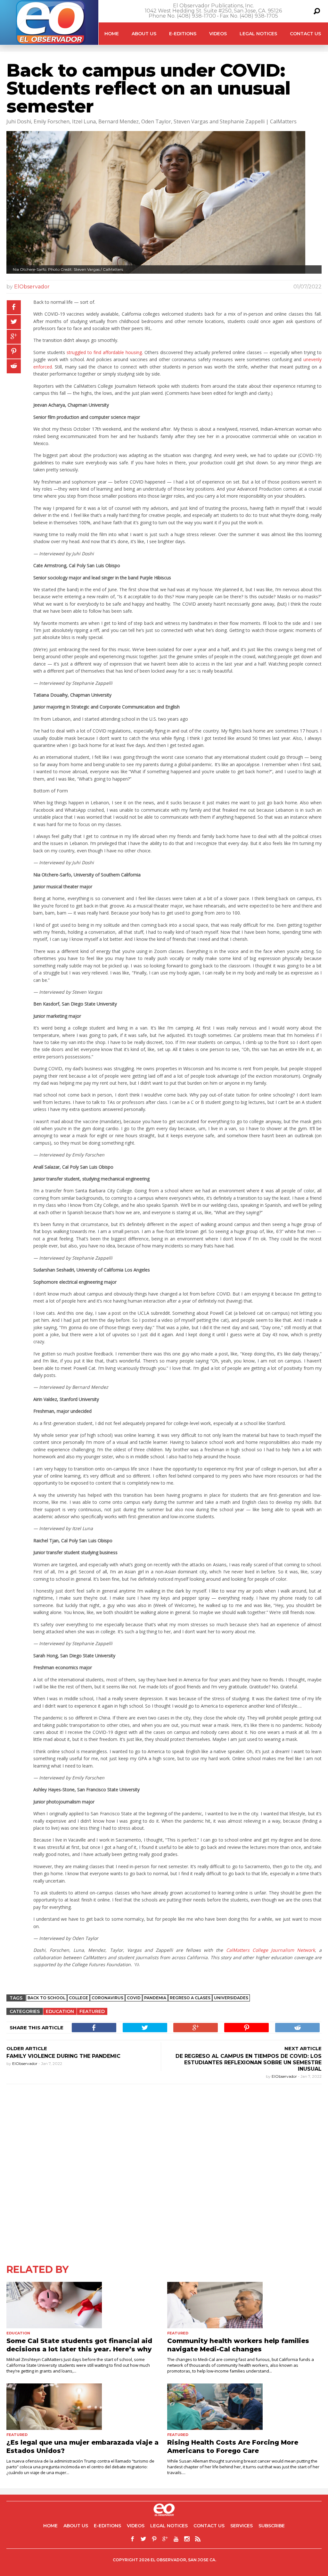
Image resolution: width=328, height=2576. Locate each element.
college (78, 1998)
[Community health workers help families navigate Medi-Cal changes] (244, 2305)
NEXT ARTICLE (303, 2048)
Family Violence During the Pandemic (63, 2056)
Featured (92, 2011)
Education (60, 2011)
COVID (134, 1998)
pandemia (155, 1998)
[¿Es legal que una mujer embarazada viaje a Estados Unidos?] (84, 2407)
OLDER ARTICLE (27, 2048)
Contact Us (305, 34)
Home (112, 34)
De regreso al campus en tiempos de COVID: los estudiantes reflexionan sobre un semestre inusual (249, 2062)
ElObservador (32, 287)
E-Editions (183, 34)
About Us (144, 34)
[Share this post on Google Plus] (14, 337)
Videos (218, 34)
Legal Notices (258, 34)
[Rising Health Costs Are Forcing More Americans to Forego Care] (244, 2407)
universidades (231, 1998)
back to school (46, 1998)
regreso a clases (190, 1998)
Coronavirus (107, 1998)
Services (242, 2526)
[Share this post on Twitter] (14, 322)
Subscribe (272, 2526)
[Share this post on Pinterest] (14, 352)
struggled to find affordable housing (104, 352)
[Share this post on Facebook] (14, 307)
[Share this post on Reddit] (14, 366)
